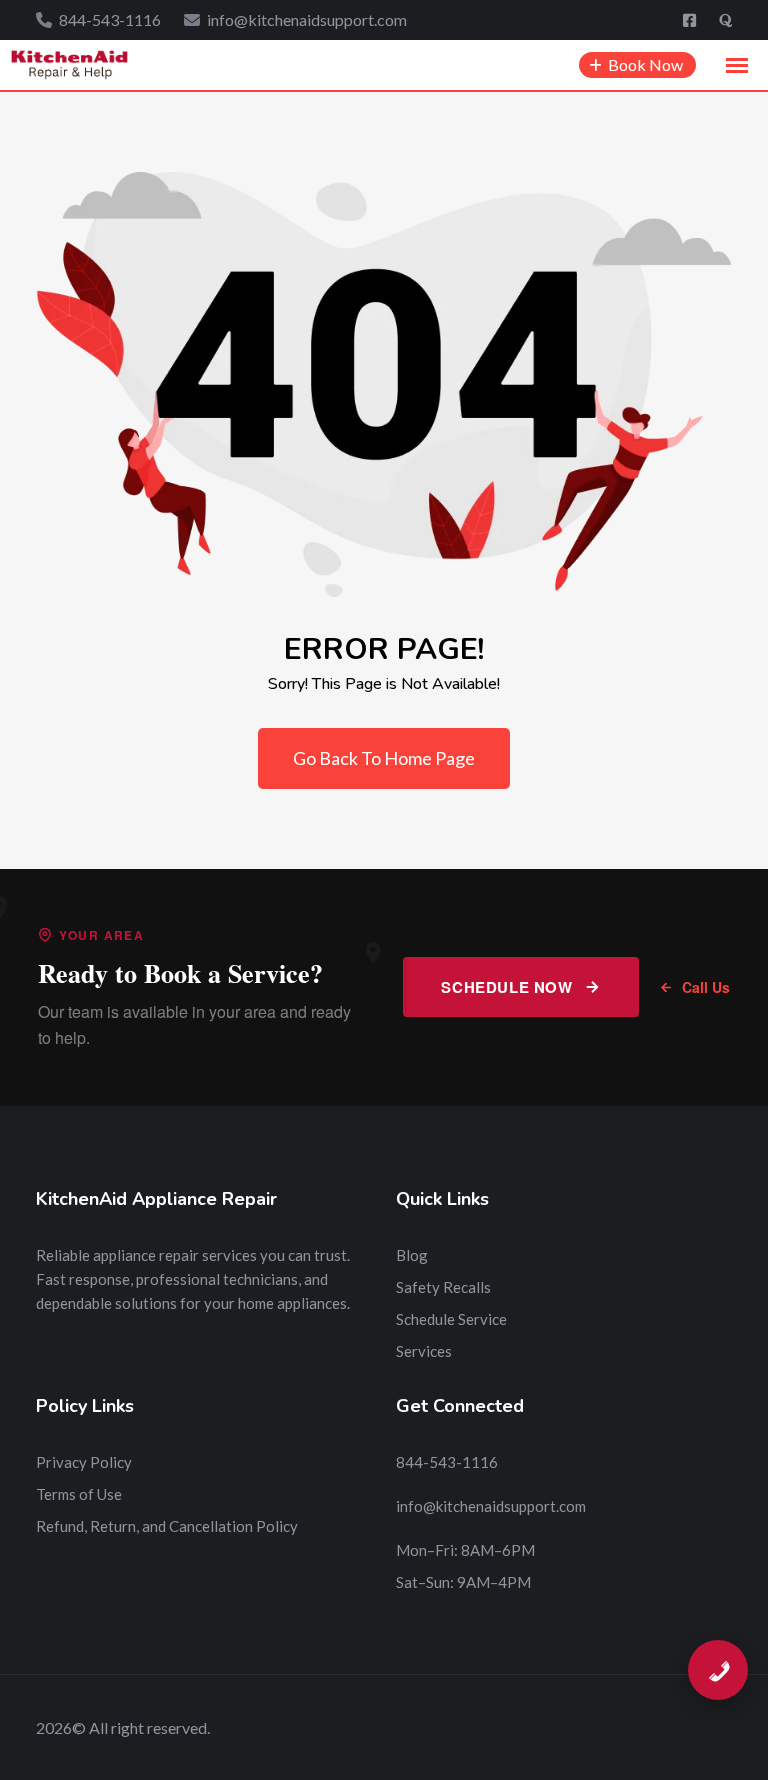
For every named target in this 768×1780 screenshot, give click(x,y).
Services (424, 1351)
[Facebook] (691, 20)
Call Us (706, 987)
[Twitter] (725, 20)
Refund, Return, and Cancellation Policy (167, 1526)
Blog (412, 1255)
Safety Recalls (443, 1287)
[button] (737, 66)
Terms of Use (79, 1494)
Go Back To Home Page (384, 758)
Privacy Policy (84, 1462)
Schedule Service (451, 1319)
